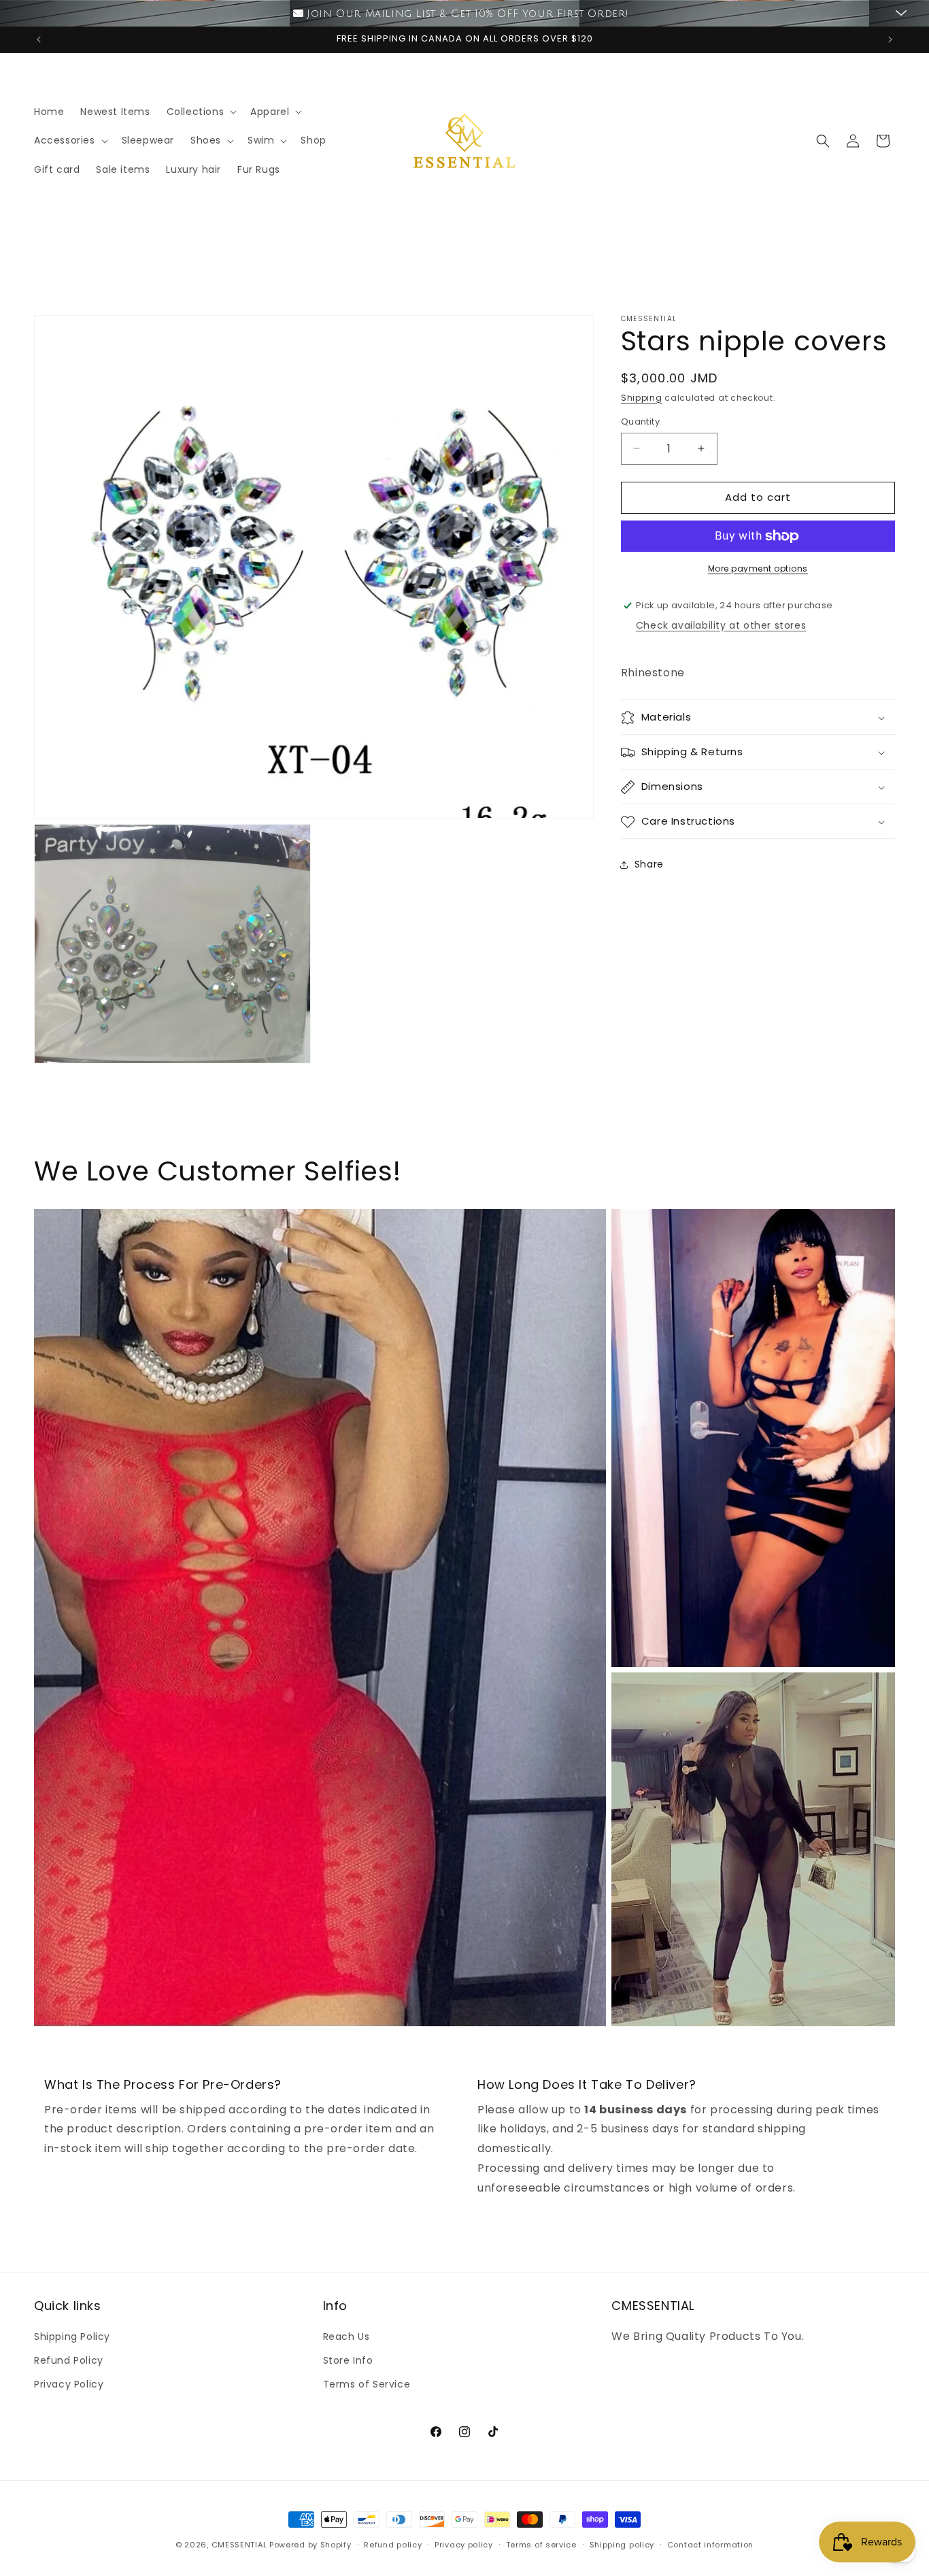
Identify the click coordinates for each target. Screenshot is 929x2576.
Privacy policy (464, 2545)
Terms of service (541, 2545)
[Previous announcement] (39, 39)
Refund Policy (69, 2361)
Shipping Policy (72, 2336)
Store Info (348, 2361)
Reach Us (347, 2336)
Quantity (640, 422)
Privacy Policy (69, 2385)
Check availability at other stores (721, 625)
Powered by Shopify (310, 2545)
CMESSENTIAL (239, 2545)
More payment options (758, 568)
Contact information (710, 2545)
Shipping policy (622, 2545)
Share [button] (649, 864)
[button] (201, 112)
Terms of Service (367, 2385)
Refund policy (393, 2545)
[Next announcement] (890, 39)
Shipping (642, 398)
